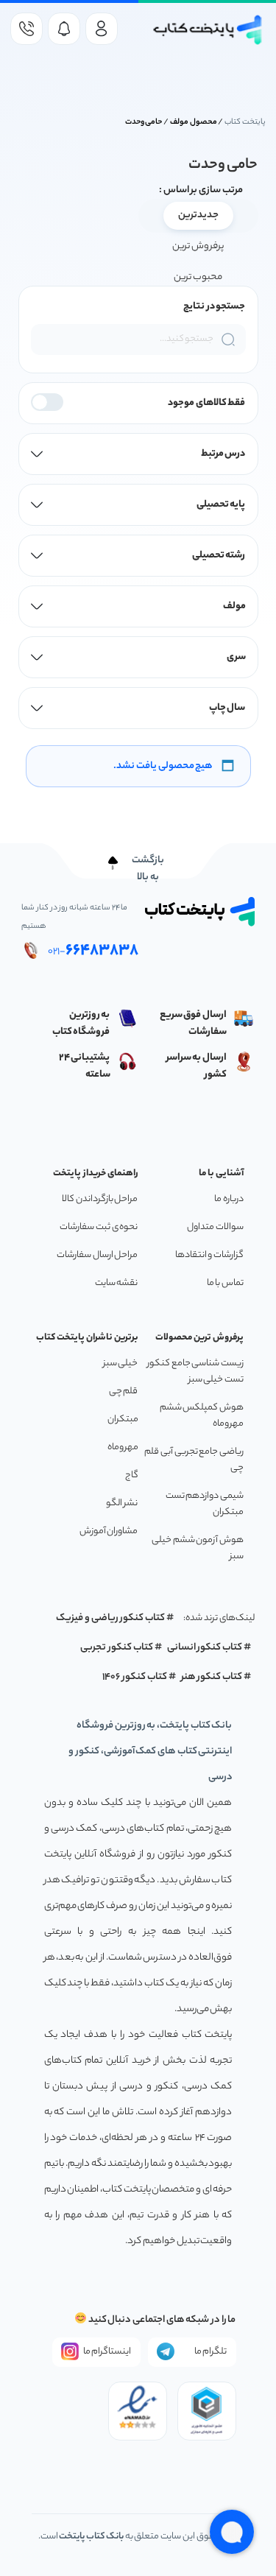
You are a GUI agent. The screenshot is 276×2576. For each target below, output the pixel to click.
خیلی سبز (121, 1363)
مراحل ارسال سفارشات (97, 1255)
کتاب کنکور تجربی (117, 1648)
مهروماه (123, 1447)
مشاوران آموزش (109, 1531)
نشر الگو (122, 1503)
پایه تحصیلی (221, 505)
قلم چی (124, 1391)
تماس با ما (225, 1283)
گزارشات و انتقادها (209, 1255)
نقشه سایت (117, 1283)
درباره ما (229, 1199)
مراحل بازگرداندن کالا (100, 1199)
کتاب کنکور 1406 (135, 1677)
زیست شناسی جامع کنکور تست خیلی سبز (195, 1372)
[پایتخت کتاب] (208, 30)
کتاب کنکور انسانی (205, 1648)
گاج (132, 1475)
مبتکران (123, 1419)
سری (236, 657)
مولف (234, 606)
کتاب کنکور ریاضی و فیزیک (110, 1618)
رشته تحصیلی (219, 556)
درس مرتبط (223, 454)
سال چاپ (227, 708)
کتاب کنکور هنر (212, 1677)
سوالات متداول (215, 1227)
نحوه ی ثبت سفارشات (99, 1227)
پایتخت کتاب (245, 122)
